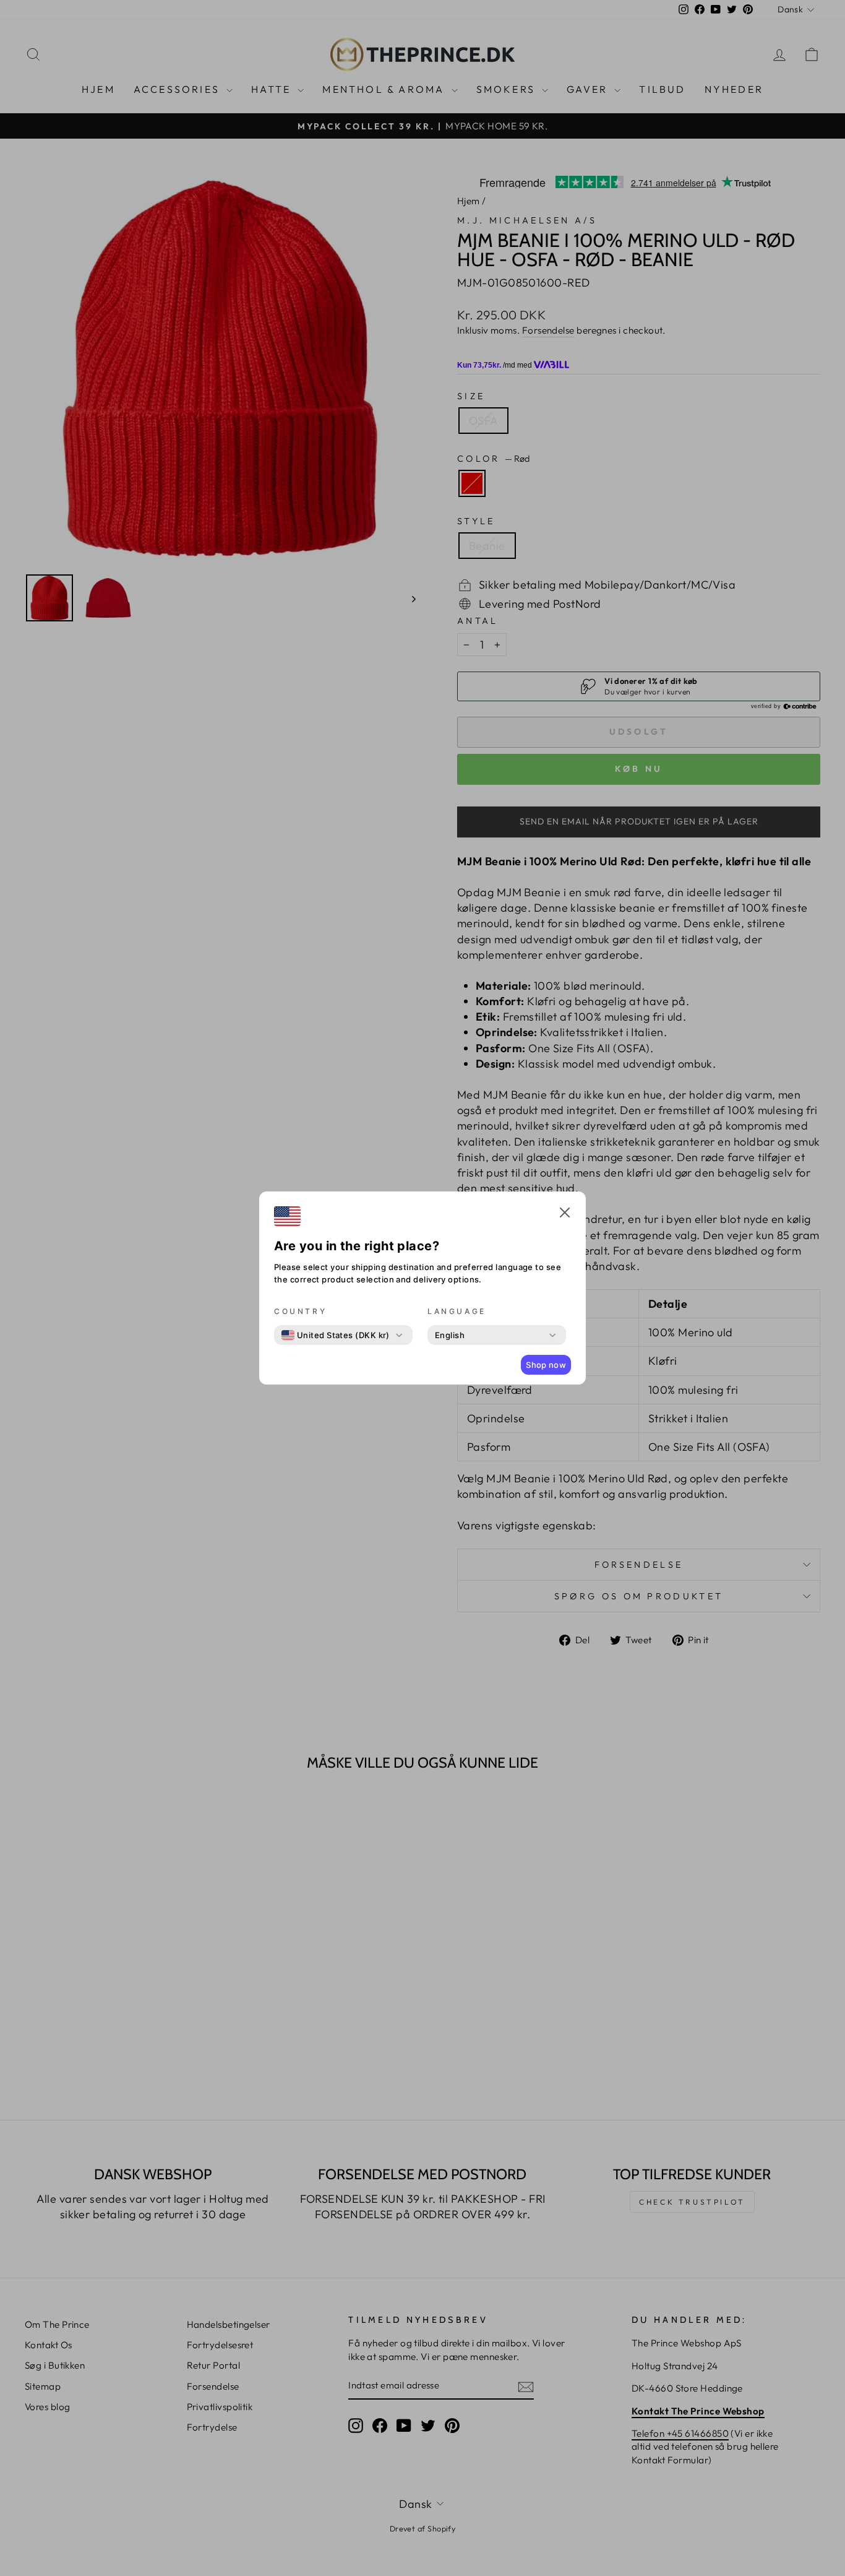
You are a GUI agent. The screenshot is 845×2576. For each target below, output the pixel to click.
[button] (565, 1214)
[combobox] (336, 1335)
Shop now (546, 1365)
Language (457, 1311)
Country (300, 1311)
